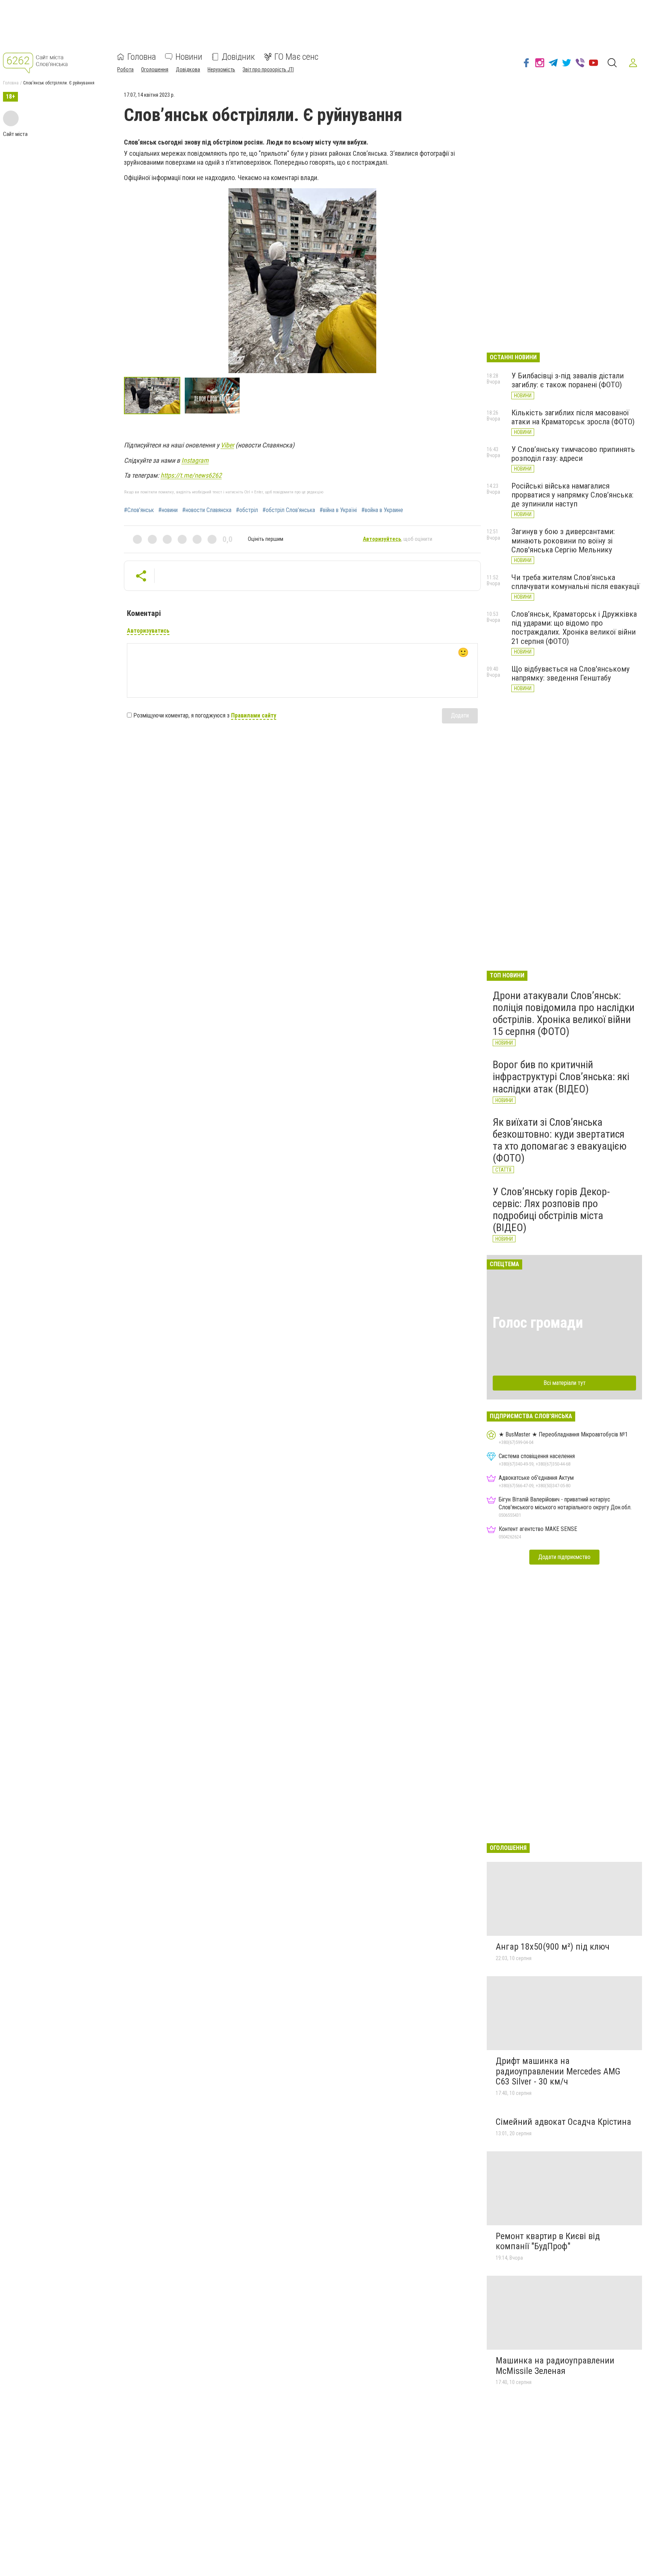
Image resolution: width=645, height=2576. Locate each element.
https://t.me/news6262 (191, 475)
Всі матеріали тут (565, 1383)
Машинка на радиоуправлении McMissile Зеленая (555, 2366)
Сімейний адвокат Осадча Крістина (563, 2122)
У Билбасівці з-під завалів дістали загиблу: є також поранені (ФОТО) (568, 380)
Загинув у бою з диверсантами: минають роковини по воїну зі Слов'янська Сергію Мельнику (563, 540)
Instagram (195, 460)
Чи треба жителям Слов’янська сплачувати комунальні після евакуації (576, 582)
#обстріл (247, 510)
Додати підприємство (564, 1557)
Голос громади (538, 1323)
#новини (168, 510)
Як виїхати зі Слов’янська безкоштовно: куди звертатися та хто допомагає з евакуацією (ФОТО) (560, 1140)
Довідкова (188, 69)
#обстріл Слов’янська (289, 510)
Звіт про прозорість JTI (268, 69)
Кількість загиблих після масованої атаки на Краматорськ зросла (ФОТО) (573, 417)
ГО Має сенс (296, 57)
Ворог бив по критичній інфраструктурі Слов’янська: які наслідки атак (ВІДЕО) (561, 1077)
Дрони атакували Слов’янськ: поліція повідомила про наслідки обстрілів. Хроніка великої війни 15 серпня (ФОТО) (564, 1014)
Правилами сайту (254, 715)
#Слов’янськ (139, 510)
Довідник (238, 57)
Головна (142, 57)
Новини (189, 57)
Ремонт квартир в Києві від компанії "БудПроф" (548, 2241)
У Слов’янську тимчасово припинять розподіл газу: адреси (573, 454)
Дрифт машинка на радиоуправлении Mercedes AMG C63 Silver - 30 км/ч (558, 2071)
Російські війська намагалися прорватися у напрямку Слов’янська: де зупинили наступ (572, 495)
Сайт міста (15, 134)
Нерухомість (221, 69)
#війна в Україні (338, 510)
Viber (227, 445)
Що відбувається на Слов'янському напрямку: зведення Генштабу (571, 673)
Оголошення (155, 69)
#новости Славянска (207, 510)
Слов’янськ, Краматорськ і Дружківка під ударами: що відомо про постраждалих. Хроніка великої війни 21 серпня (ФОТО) (574, 627)
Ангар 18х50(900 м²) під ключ (553, 1947)
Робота (125, 69)
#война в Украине (382, 510)
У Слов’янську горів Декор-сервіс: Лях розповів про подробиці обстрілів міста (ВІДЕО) (551, 1210)
